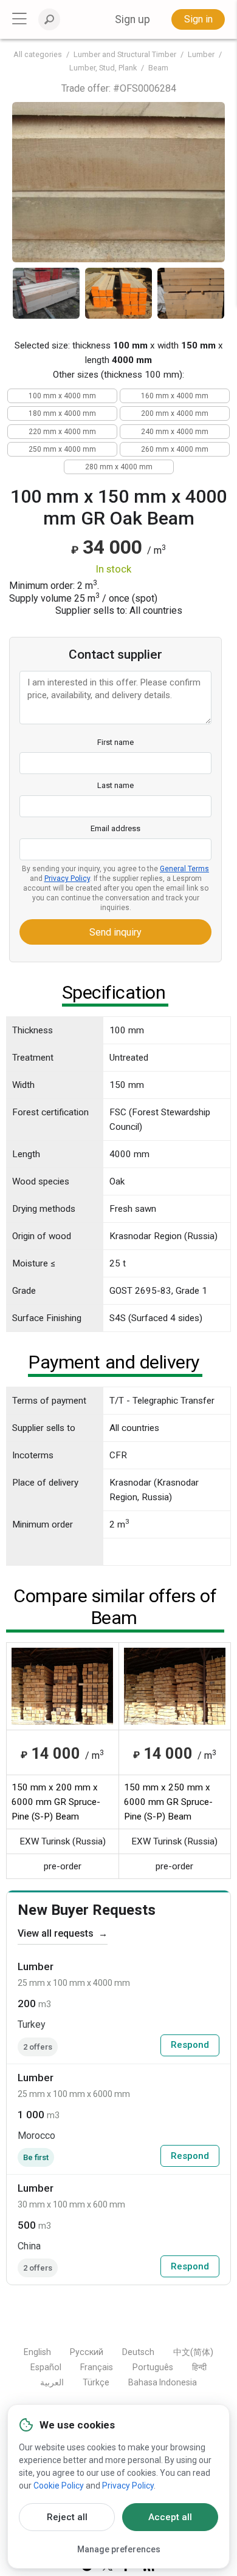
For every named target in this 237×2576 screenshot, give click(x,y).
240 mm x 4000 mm (175, 432)
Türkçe (96, 2382)
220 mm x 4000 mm (62, 432)
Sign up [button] (132, 19)
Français (97, 2367)
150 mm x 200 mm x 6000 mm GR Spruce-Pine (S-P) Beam (56, 1802)
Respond (190, 2045)
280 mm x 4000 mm (119, 467)
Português (153, 2367)
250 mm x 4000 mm (62, 449)
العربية (52, 2382)
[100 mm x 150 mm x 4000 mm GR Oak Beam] (118, 182)
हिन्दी (199, 2367)
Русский (87, 2352)
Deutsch (138, 2352)
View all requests (63, 1933)
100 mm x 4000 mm (62, 396)
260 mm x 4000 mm (175, 449)
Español (46, 2367)
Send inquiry (115, 932)
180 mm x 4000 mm (62, 413)
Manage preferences (119, 2549)
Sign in (198, 19)
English (37, 2352)
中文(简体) (193, 2352)
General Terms (184, 869)
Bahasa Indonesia (163, 2382)
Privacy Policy (67, 878)
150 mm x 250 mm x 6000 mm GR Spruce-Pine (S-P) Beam (168, 1802)
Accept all (170, 2517)
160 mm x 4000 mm (175, 396)
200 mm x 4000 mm (175, 413)
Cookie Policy (59, 2486)
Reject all (67, 2517)
